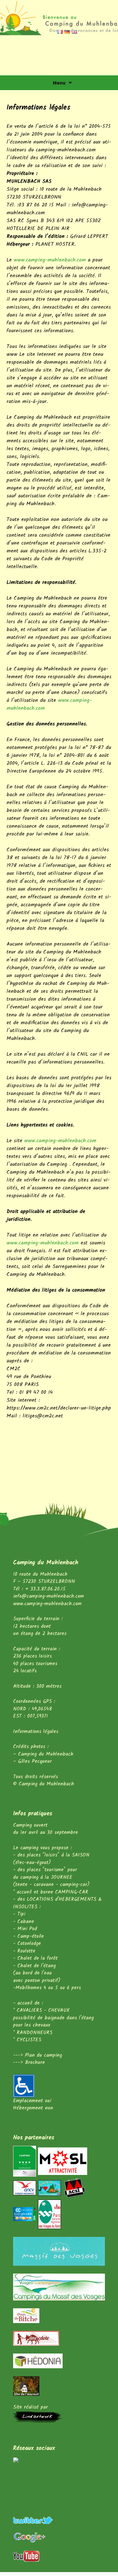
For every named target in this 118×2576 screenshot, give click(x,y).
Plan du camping (43, 2055)
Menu (59, 83)
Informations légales (36, 1732)
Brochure (35, 2063)
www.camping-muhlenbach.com (50, 260)
